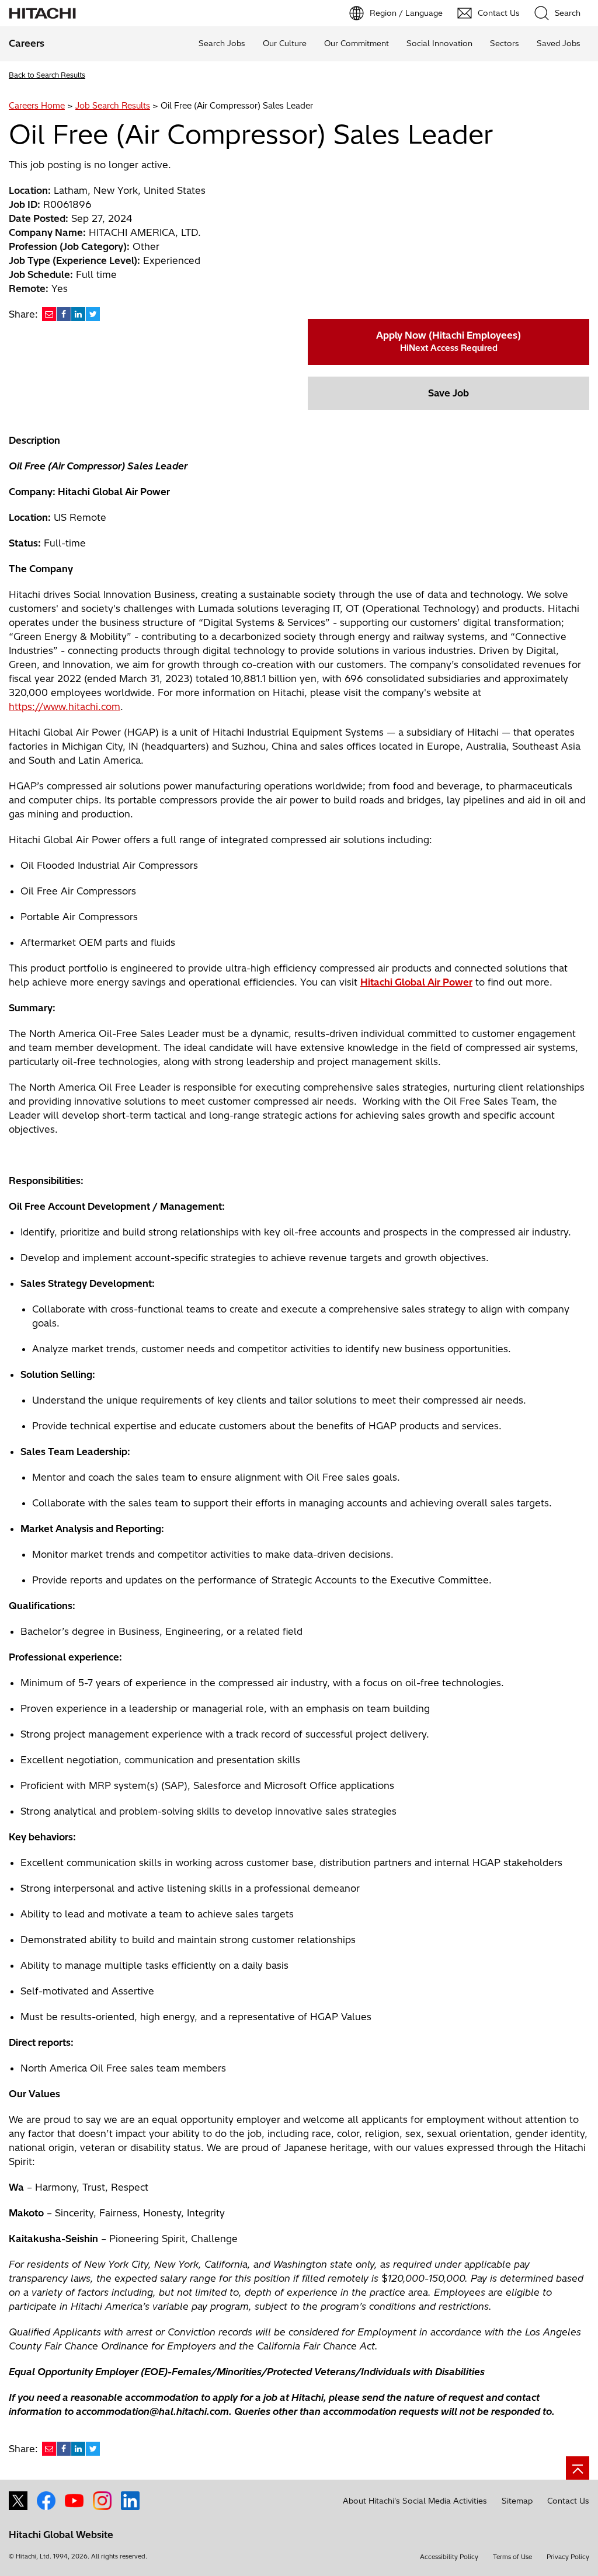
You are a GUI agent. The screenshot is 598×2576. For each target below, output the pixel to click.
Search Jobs (222, 43)
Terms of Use (512, 2557)
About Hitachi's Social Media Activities (415, 2501)
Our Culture (285, 43)
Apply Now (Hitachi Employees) (448, 341)
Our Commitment (357, 43)
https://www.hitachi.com (65, 706)
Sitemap (517, 2501)
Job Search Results (113, 106)
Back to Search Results (47, 75)
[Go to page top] (578, 2468)
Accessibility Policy (449, 2557)
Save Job (448, 393)
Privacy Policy (568, 2557)
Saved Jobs (559, 43)
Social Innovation (439, 43)
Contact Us (568, 2501)
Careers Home (37, 106)
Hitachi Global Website (61, 2535)
